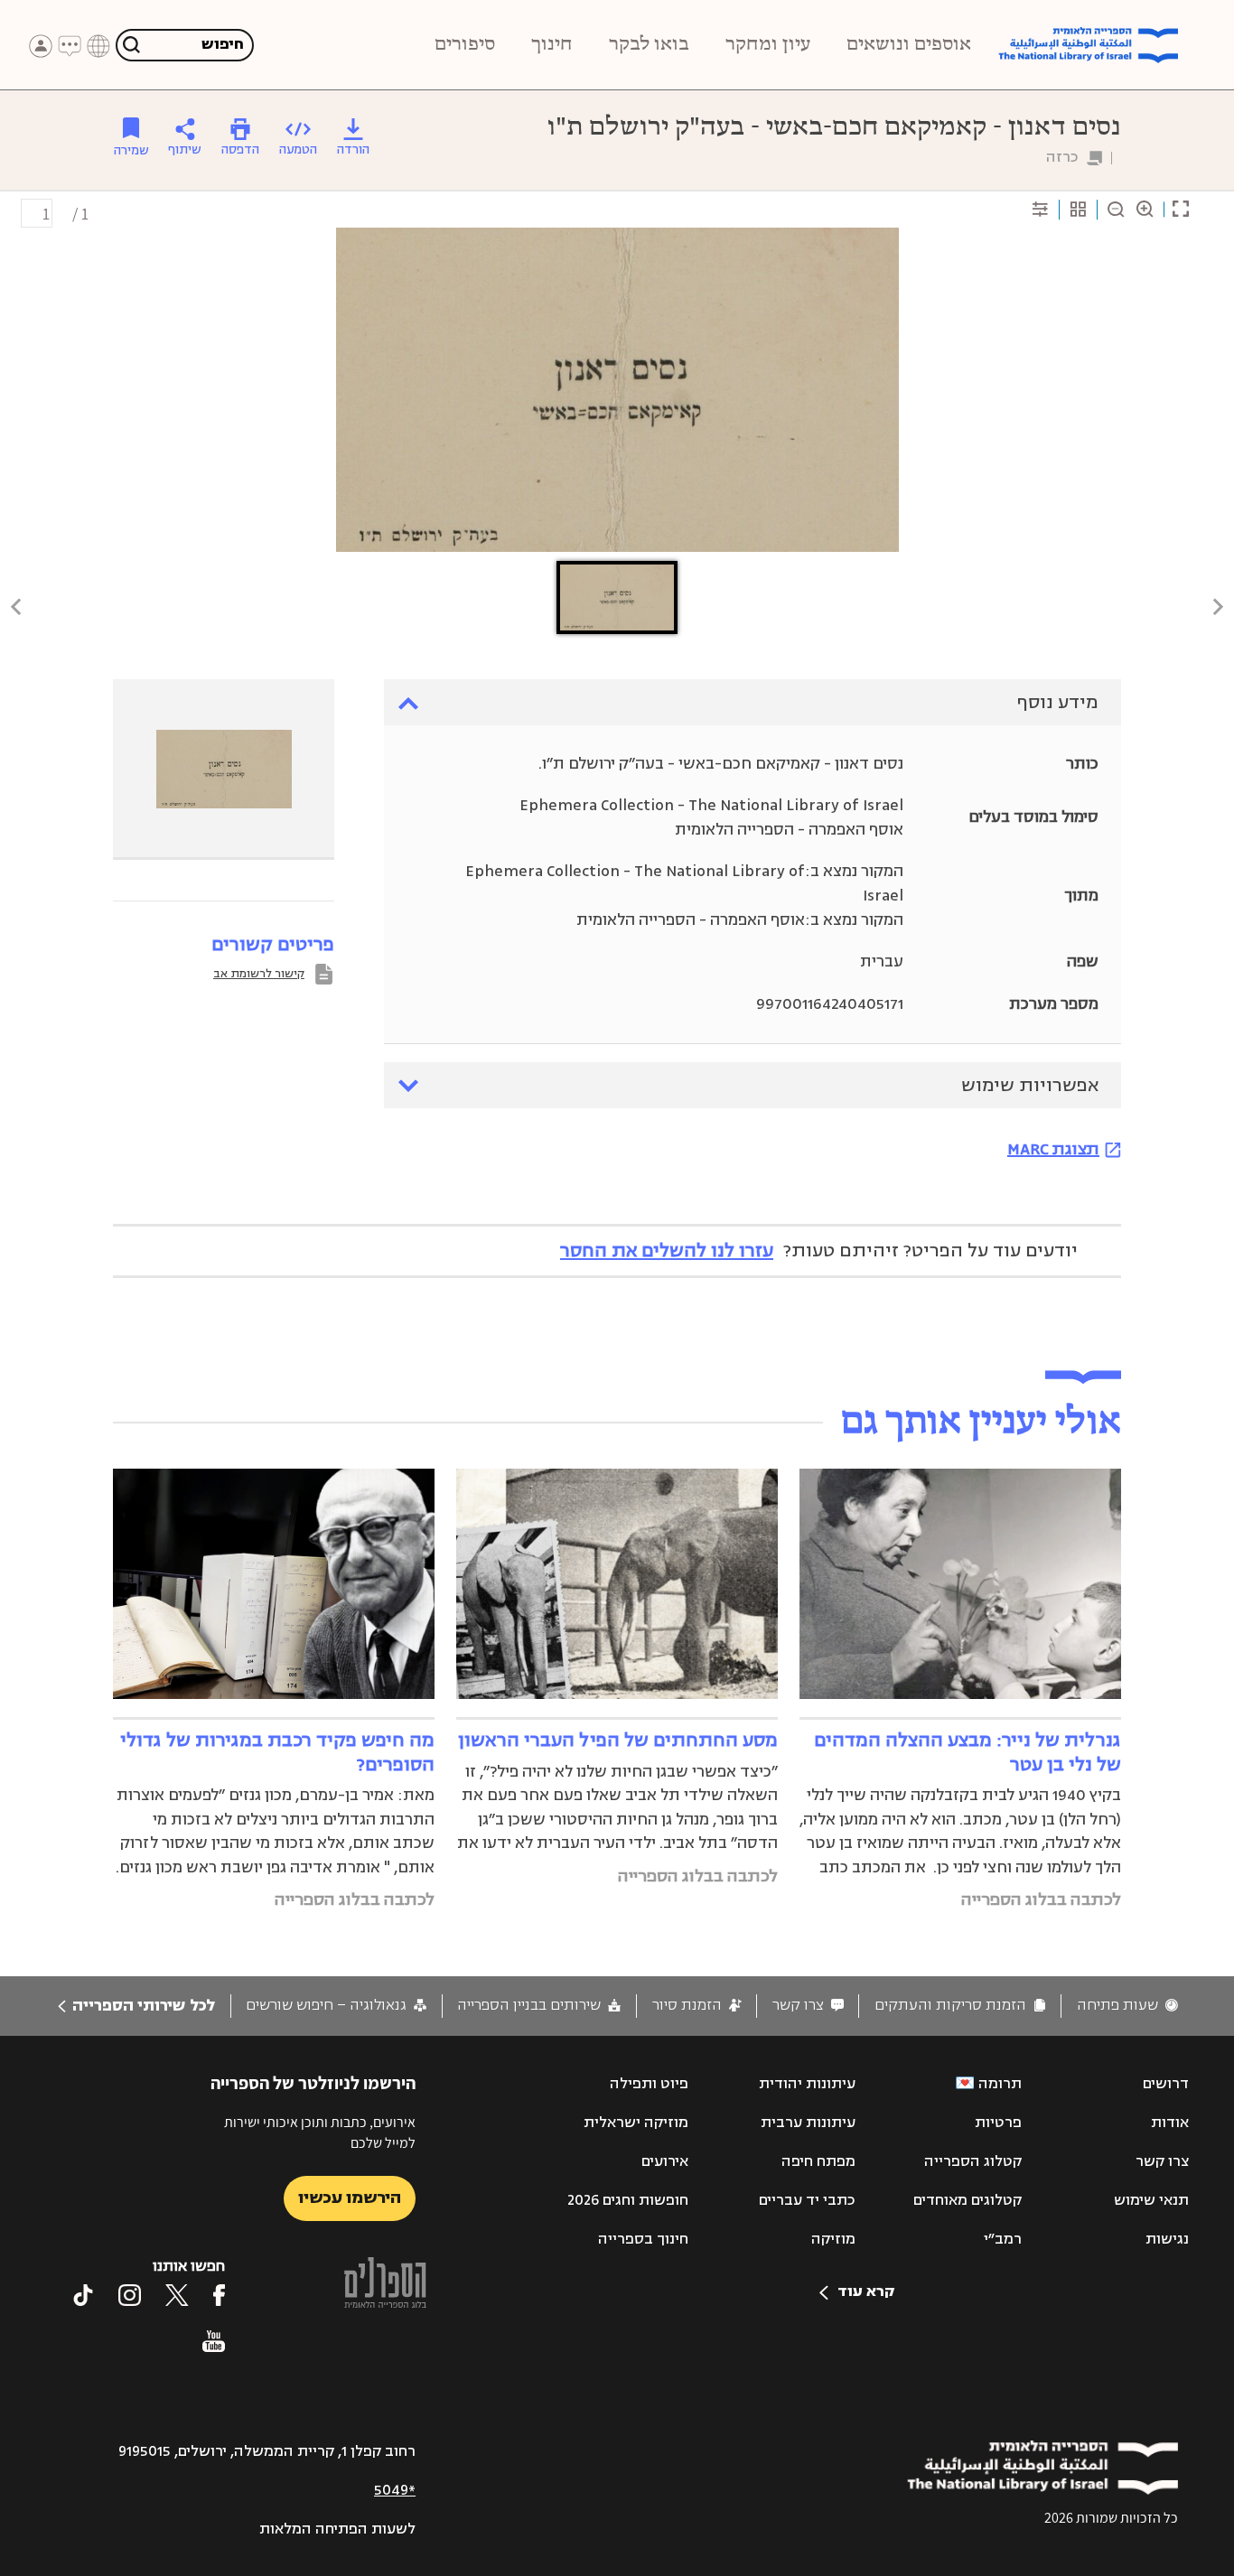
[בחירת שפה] (98, 46)
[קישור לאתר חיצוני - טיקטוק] (83, 2295)
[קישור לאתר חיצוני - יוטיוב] (214, 2341)
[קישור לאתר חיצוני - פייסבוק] (219, 2295)
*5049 (395, 2490)
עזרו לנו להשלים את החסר (667, 1251)
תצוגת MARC (1053, 1149)
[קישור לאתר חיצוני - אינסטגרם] (130, 2295)
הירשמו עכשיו (350, 2198)
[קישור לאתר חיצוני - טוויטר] (177, 2295)
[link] (1127, 2006)
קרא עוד (866, 2291)
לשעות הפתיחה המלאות (337, 2529)
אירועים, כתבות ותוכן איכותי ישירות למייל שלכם (320, 2132)
